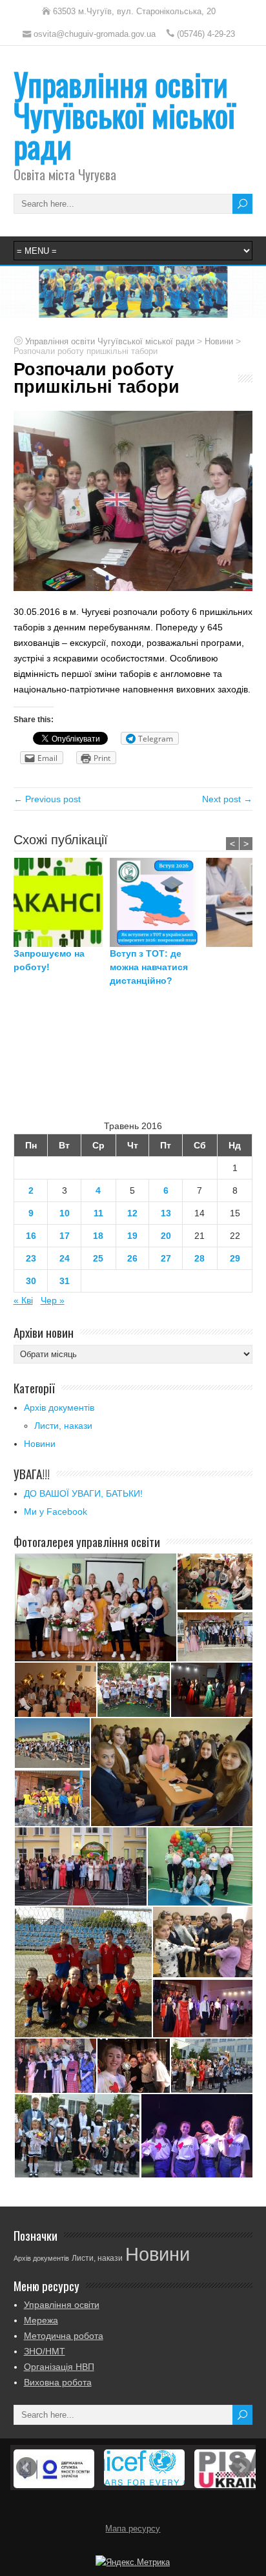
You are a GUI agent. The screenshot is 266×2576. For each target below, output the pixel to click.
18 (98, 1236)
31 (65, 1281)
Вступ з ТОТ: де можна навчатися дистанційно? (149, 967)
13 (166, 1213)
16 (31, 1236)
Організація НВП (59, 2367)
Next (241, 2467)
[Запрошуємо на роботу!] (62, 902)
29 (235, 1258)
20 (166, 1236)
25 (98, 1258)
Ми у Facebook (56, 1511)
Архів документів (59, 1407)
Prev (26, 2467)
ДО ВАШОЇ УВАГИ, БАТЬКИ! (83, 1493)
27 (166, 1258)
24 (65, 1258)
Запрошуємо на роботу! (49, 960)
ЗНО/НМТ (45, 2351)
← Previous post (47, 799)
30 (31, 1281)
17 (65, 1236)
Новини (40, 1444)
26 (132, 1258)
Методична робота (64, 2336)
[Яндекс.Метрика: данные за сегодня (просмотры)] (133, 2562)
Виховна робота (58, 2382)
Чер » (53, 1300)
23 (31, 1258)
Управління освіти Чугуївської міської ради (124, 115)
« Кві (23, 1300)
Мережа (41, 2320)
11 (98, 1213)
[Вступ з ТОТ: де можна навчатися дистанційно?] (158, 902)
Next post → (227, 799)
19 (132, 1236)
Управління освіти (62, 2305)
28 (200, 1258)
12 (132, 1213)
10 (65, 1213)
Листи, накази (63, 1426)
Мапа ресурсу (133, 2529)
